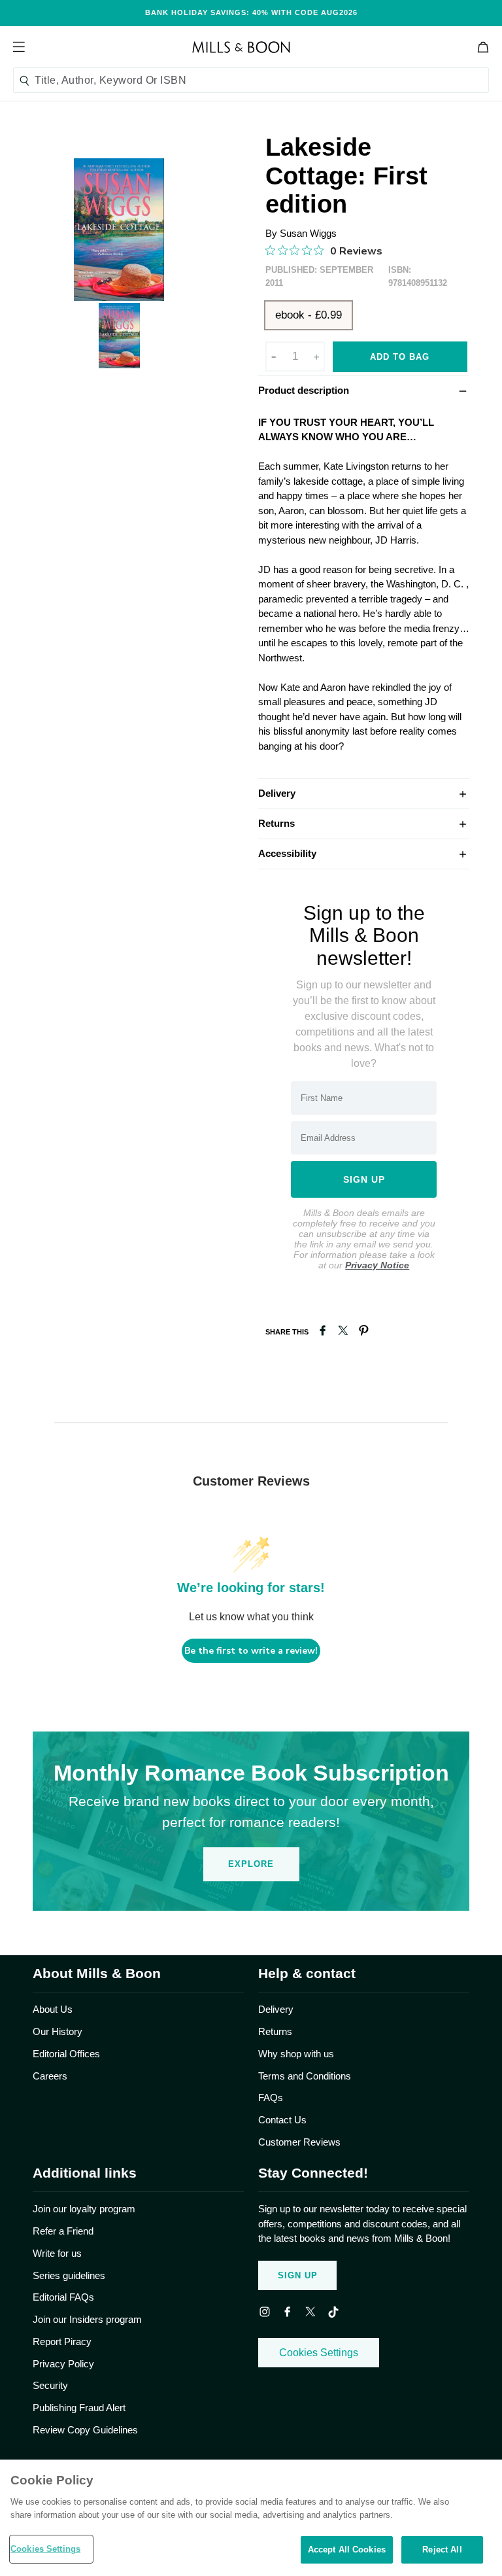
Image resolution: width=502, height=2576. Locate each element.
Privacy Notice (377, 1265)
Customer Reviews (299, 2142)
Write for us (57, 2253)
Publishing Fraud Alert (79, 2408)
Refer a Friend (63, 2231)
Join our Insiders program (87, 2319)
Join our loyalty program (84, 2209)
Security (50, 2385)
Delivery (364, 793)
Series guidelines (69, 2275)
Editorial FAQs (63, 2297)
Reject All (442, 2550)
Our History (58, 2031)
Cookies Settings (319, 2353)
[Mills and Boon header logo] (241, 47)
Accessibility (364, 853)
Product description (364, 390)
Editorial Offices (66, 2054)
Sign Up (298, 2275)
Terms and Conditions (305, 2076)
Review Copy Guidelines (85, 2430)
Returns (364, 823)
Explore (251, 1864)
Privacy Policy (63, 2364)
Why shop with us (296, 2054)
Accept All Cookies (347, 2550)
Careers (50, 2076)
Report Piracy (62, 2341)
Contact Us (282, 2120)
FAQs (271, 2097)
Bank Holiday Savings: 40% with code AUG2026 (251, 12)
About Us (53, 2009)
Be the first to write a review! (251, 1651)
